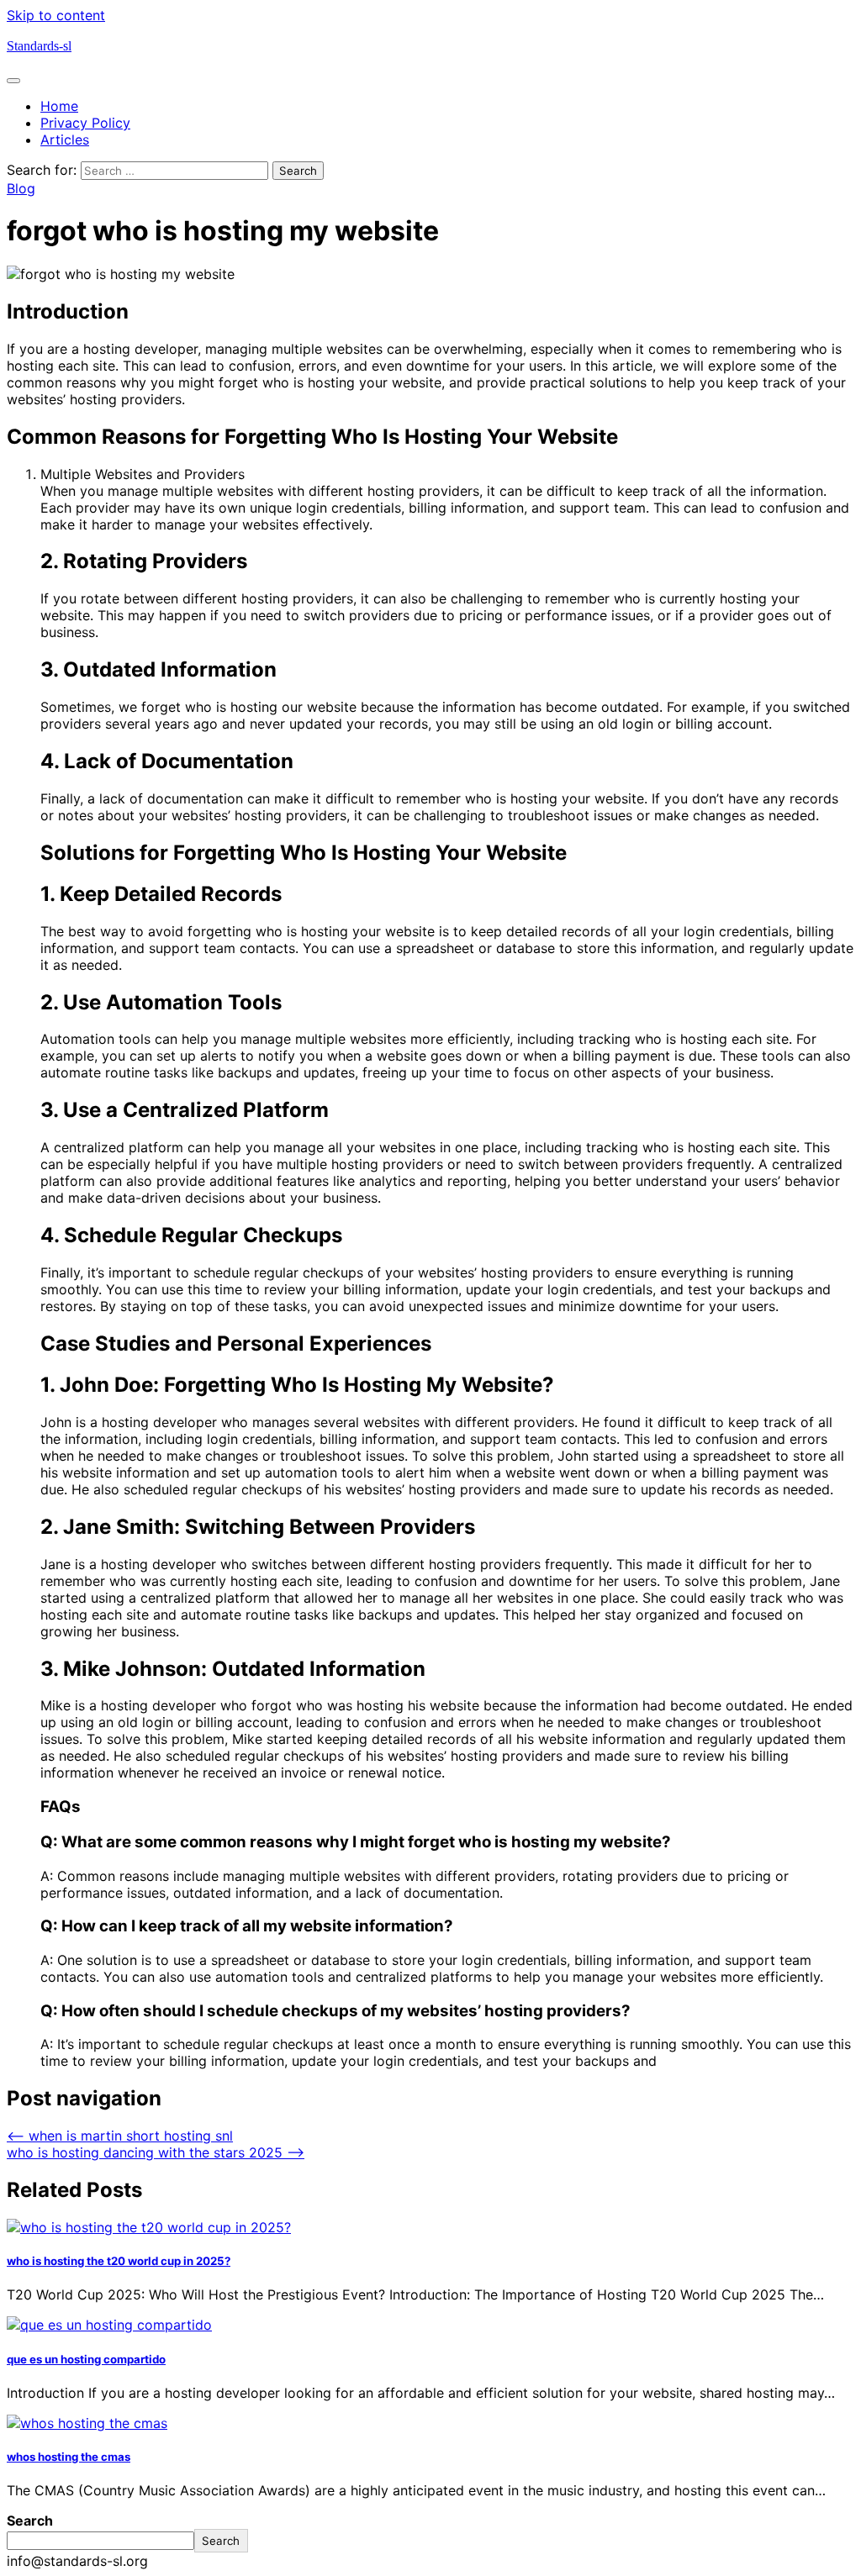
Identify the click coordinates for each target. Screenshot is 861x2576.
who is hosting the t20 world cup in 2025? (119, 2261)
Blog (21, 188)
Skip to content (56, 15)
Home (59, 106)
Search (30, 2521)
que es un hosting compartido (86, 2359)
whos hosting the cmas (69, 2457)
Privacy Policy (85, 123)
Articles (65, 140)
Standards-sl (39, 46)
